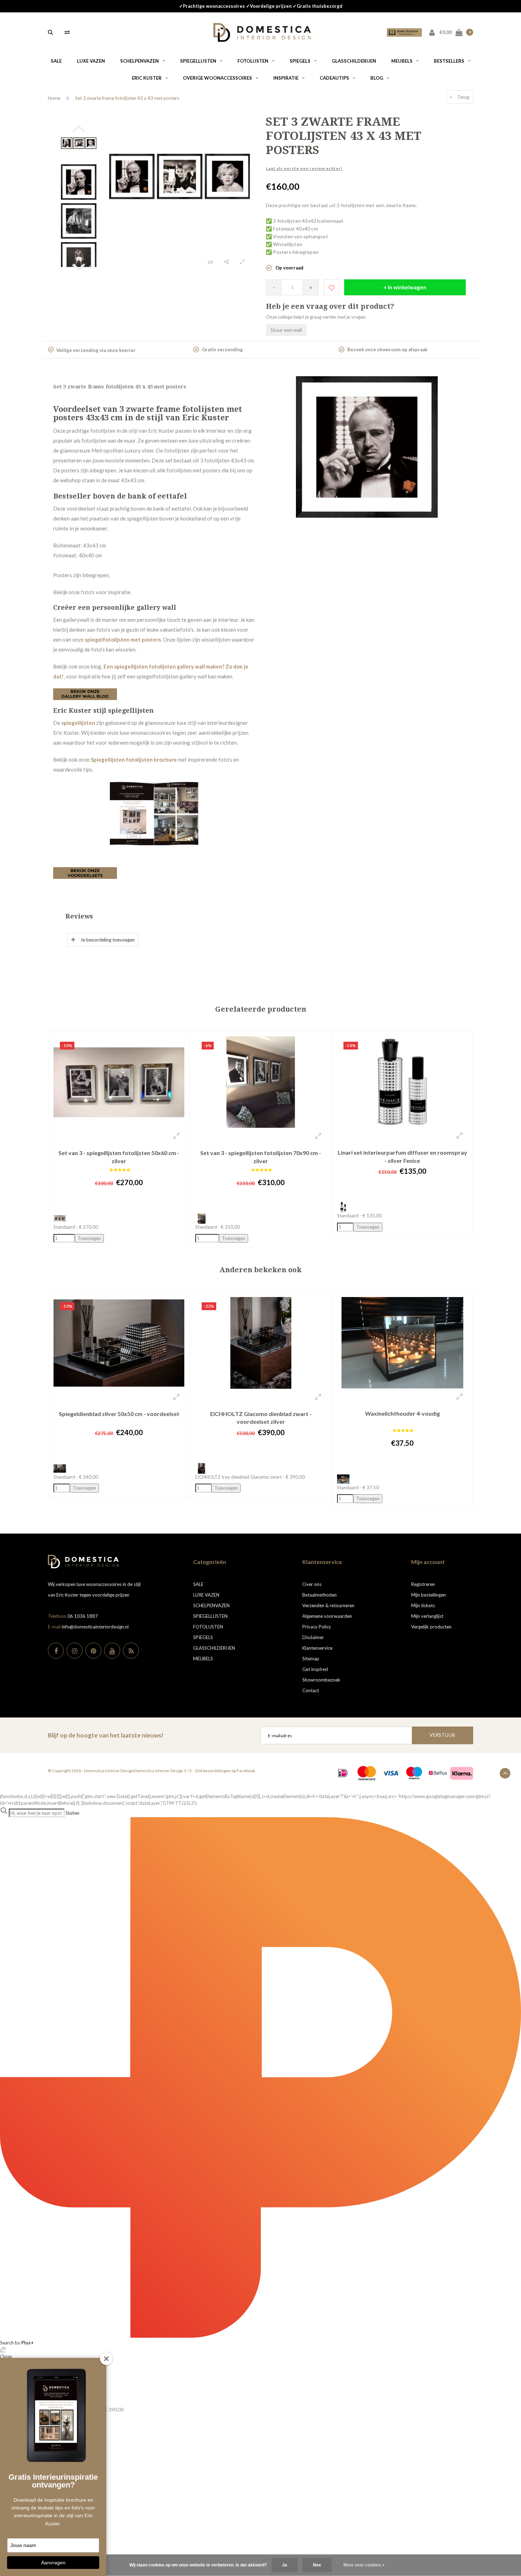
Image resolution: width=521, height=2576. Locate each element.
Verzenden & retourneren (328, 1605)
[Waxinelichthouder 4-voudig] (402, 1342)
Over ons (312, 1584)
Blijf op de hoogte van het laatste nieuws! (106, 1735)
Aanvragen (53, 2563)
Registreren (423, 1584)
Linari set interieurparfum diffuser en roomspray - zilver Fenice (402, 1156)
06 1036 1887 (83, 1616)
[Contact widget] (3, 2350)
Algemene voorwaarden (327, 1616)
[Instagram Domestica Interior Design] (75, 1651)
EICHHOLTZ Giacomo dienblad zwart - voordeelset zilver (261, 1418)
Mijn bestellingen (428, 1595)
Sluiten (72, 1813)
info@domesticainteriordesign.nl (95, 1627)
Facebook (246, 1771)
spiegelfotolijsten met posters (123, 639)
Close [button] (6, 2356)
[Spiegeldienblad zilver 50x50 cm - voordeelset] (119, 1342)
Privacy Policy (317, 1627)
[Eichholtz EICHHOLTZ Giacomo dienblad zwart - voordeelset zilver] (261, 1342)
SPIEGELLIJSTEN (198, 61)
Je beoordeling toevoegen (108, 940)
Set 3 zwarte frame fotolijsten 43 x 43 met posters (127, 98)
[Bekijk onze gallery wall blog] (85, 693)
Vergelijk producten (431, 1627)
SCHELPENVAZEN (139, 61)
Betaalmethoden (320, 1595)
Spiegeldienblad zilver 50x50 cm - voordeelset (119, 1414)
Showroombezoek (321, 1680)
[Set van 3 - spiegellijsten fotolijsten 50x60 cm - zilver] (119, 1081)
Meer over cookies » (364, 2565)
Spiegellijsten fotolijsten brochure (134, 760)
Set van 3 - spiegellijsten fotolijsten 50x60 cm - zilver (119, 1157)
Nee (317, 2565)
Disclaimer (313, 1637)
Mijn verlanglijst (427, 1616)
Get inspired (315, 1669)
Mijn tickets (423, 1605)
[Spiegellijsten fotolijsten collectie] (85, 872)
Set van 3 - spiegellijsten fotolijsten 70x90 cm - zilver (261, 1157)
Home (54, 98)
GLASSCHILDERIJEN (354, 61)
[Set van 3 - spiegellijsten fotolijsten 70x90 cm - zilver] (261, 1081)
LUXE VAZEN (91, 61)
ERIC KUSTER (147, 78)
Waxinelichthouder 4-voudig (402, 1413)
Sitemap (311, 1659)
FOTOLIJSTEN (253, 61)
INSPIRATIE (286, 78)
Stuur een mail (286, 330)
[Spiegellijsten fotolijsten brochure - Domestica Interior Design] (154, 813)
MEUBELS (402, 61)
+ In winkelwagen (405, 287)
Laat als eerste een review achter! (304, 168)
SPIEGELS (300, 61)
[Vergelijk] (67, 32)
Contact (311, 1690)
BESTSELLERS (449, 61)
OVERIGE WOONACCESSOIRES (217, 78)
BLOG (377, 78)
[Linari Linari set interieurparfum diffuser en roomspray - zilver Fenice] (402, 1081)
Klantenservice (317, 1648)
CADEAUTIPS (334, 78)
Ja (285, 2565)
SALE (56, 61)
